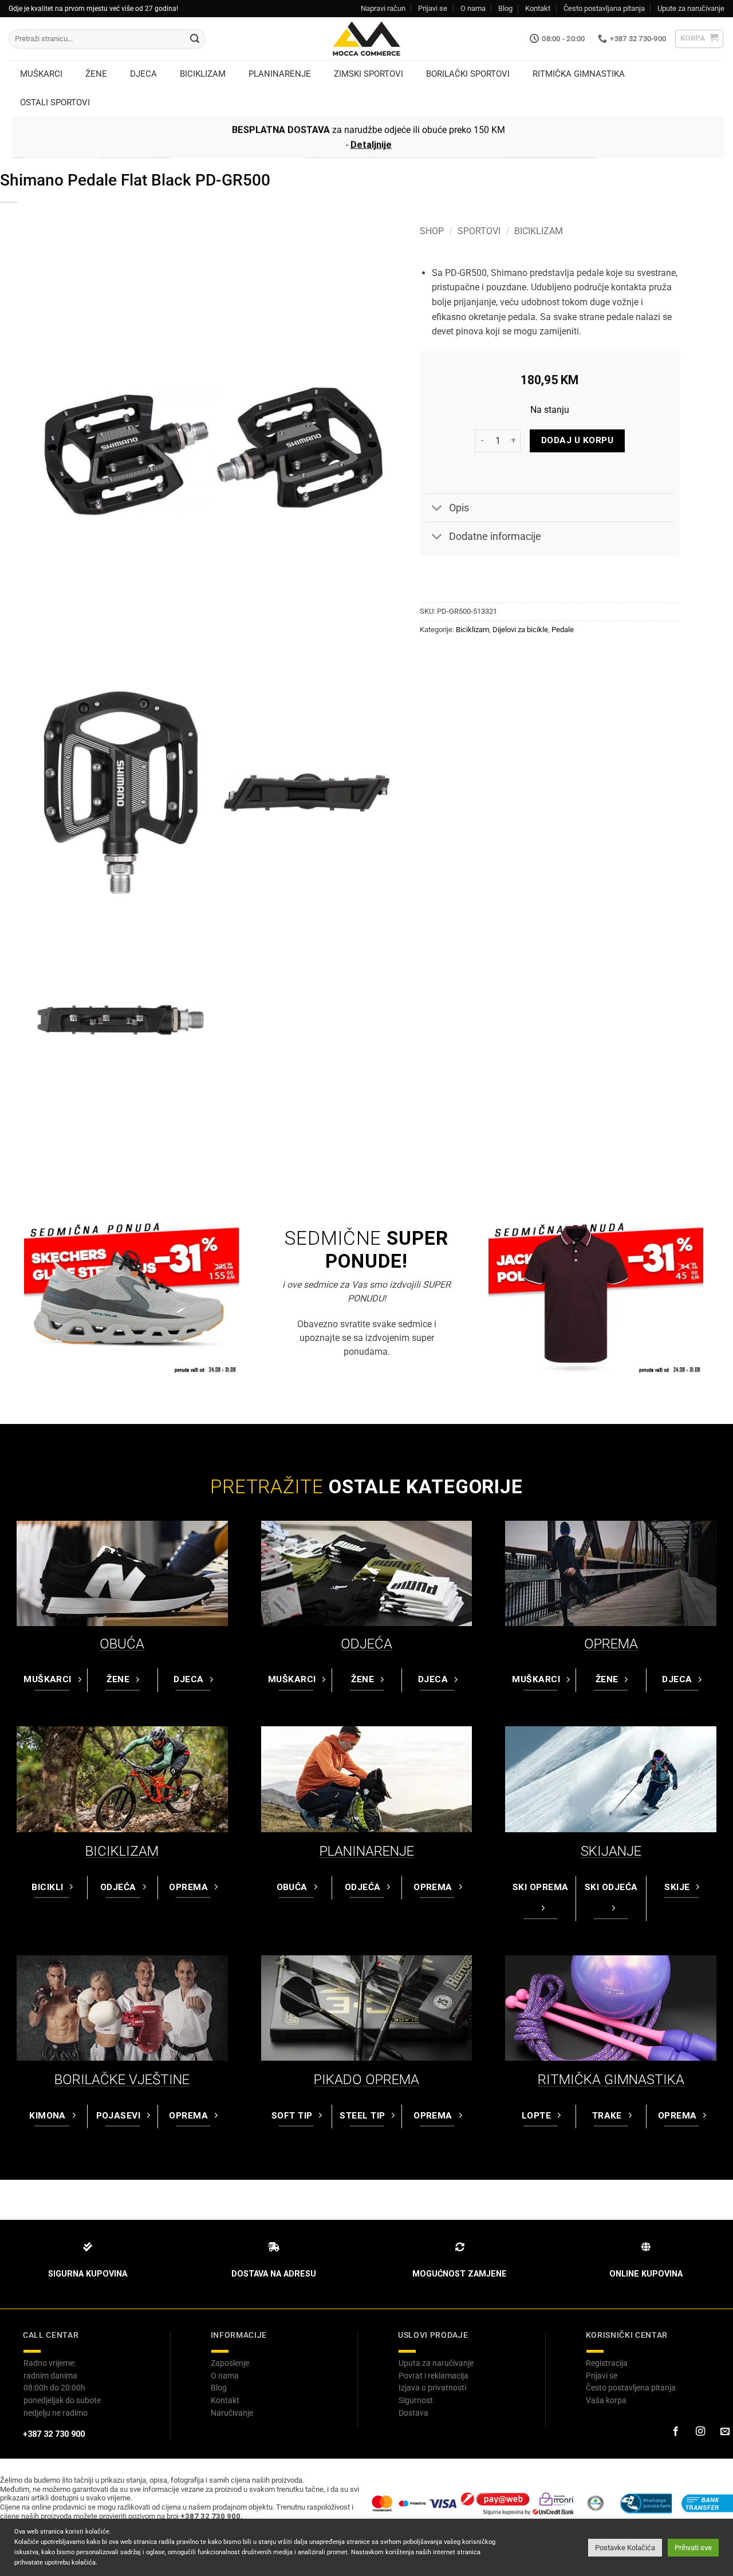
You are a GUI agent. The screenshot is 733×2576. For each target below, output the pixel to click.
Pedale (563, 630)
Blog (505, 8)
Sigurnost (416, 2400)
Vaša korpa (606, 2400)
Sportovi (479, 231)
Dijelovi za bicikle (520, 630)
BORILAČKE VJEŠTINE (122, 2080)
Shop (432, 231)
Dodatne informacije (495, 536)
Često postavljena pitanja (631, 2388)
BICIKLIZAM (122, 1851)
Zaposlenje (230, 2363)
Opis (459, 508)
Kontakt (538, 8)
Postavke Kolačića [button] (625, 2548)
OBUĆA (122, 1644)
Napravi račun (383, 8)
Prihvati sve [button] (693, 2548)
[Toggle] (437, 509)
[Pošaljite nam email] (724, 2432)
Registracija (607, 2363)
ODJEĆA (366, 1644)
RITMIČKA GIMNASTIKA (611, 2080)
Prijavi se (433, 8)
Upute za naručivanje (691, 8)
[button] (699, 39)
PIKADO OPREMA (366, 2080)
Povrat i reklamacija (434, 2376)
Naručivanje (232, 2413)
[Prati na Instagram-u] (700, 2432)
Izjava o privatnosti (432, 2388)
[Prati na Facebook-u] (675, 2432)
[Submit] (195, 39)
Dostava (413, 2413)
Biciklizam (539, 231)
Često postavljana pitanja (604, 8)
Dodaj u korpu (577, 440)
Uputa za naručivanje (436, 2363)
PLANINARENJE (367, 1851)
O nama (473, 8)
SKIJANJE (611, 1851)
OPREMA (611, 1644)
